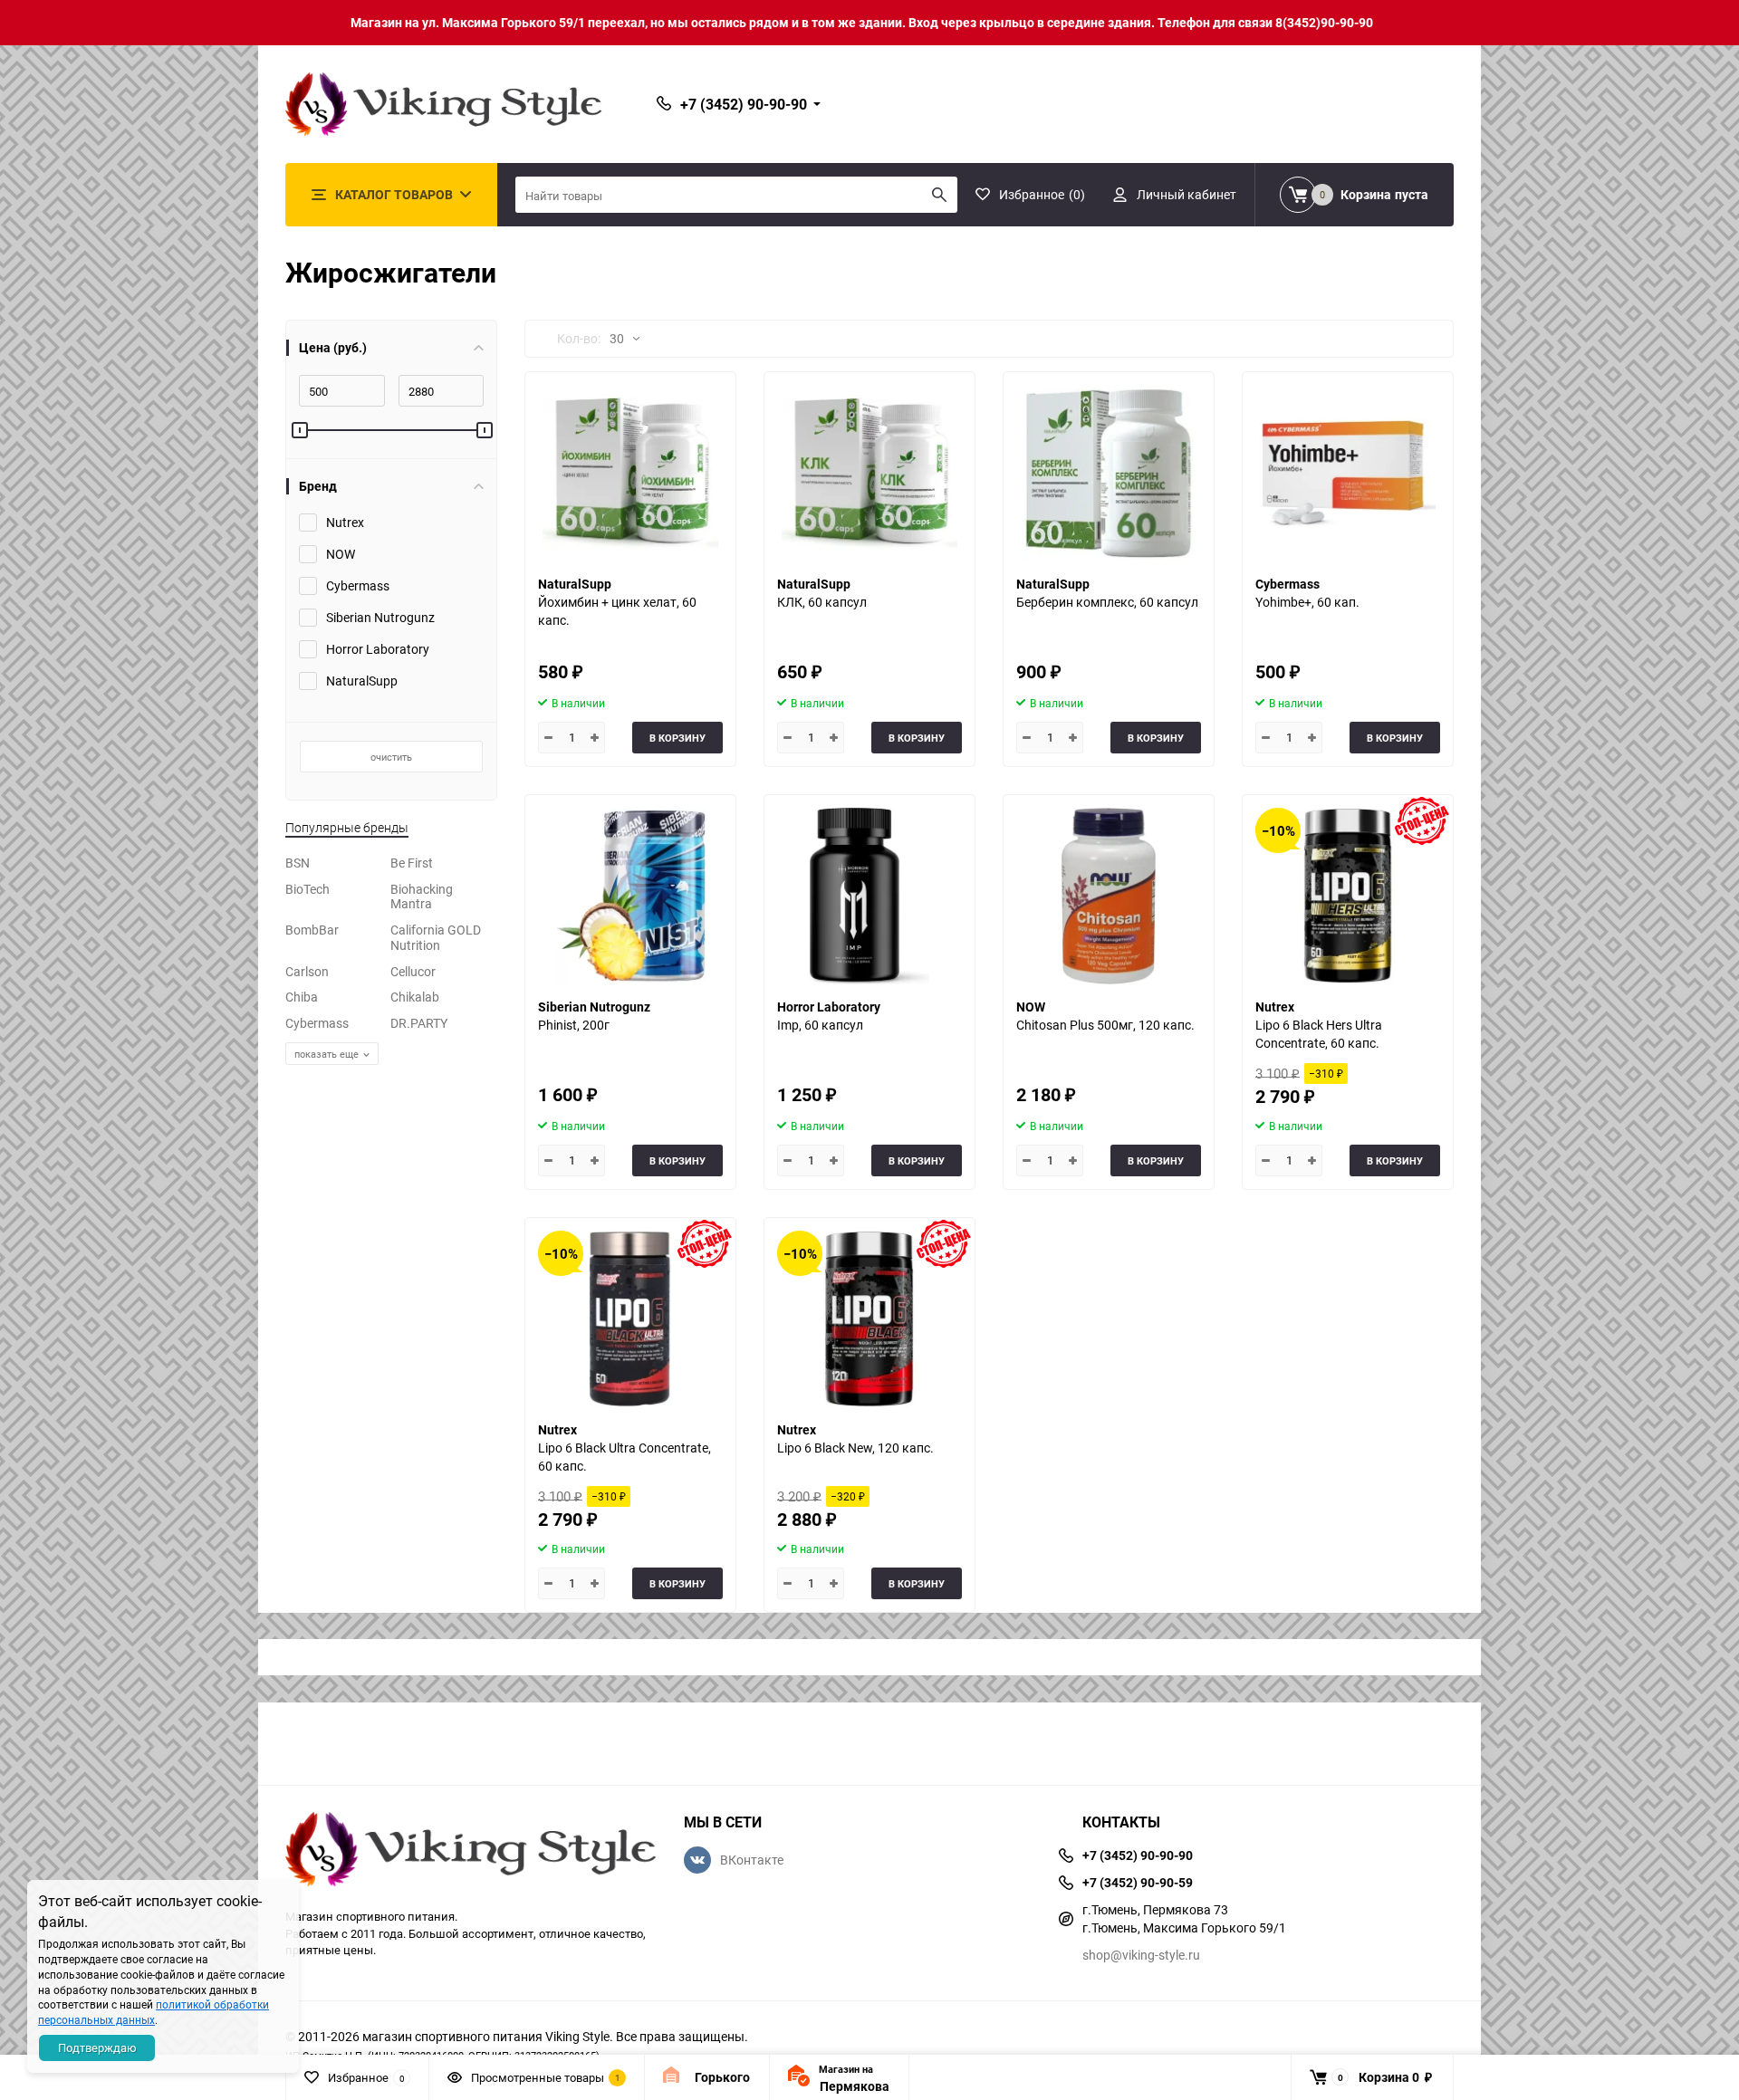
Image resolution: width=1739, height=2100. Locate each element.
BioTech (307, 889)
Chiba (302, 997)
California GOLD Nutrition (436, 937)
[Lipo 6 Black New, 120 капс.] (869, 1319)
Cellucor (413, 971)
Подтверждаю (97, 2047)
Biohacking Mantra (422, 897)
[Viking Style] (471, 1851)
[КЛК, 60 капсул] (869, 473)
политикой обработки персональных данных (154, 2012)
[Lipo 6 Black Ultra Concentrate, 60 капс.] (630, 1319)
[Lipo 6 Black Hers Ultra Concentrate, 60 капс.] (1348, 896)
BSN (298, 863)
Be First (412, 863)
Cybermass (317, 1023)
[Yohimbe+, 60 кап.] (1348, 473)
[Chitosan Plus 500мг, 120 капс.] (1109, 896)
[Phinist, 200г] (630, 896)
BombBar (312, 930)
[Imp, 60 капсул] (869, 896)
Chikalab (415, 997)
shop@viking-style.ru (1141, 1955)
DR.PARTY (419, 1023)
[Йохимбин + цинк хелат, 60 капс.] (630, 473)
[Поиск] (939, 195)
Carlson (307, 971)
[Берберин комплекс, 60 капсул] (1109, 473)
